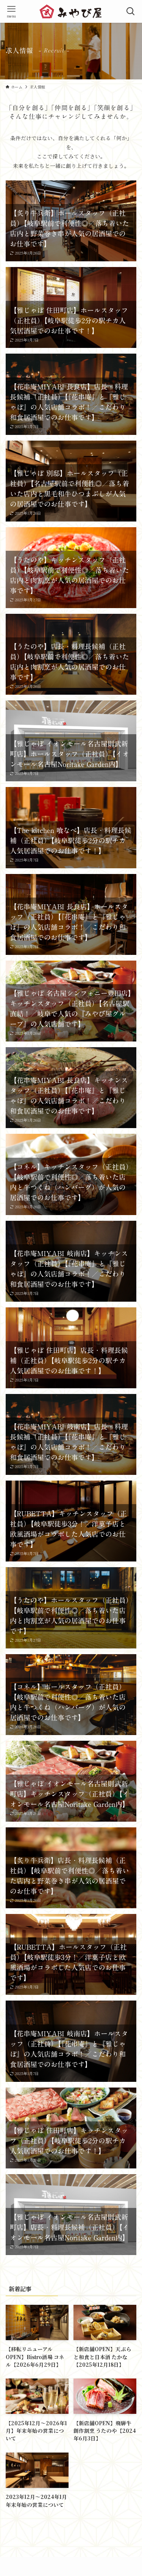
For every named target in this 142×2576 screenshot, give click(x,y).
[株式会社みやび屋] (71, 11)
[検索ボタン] (131, 11)
